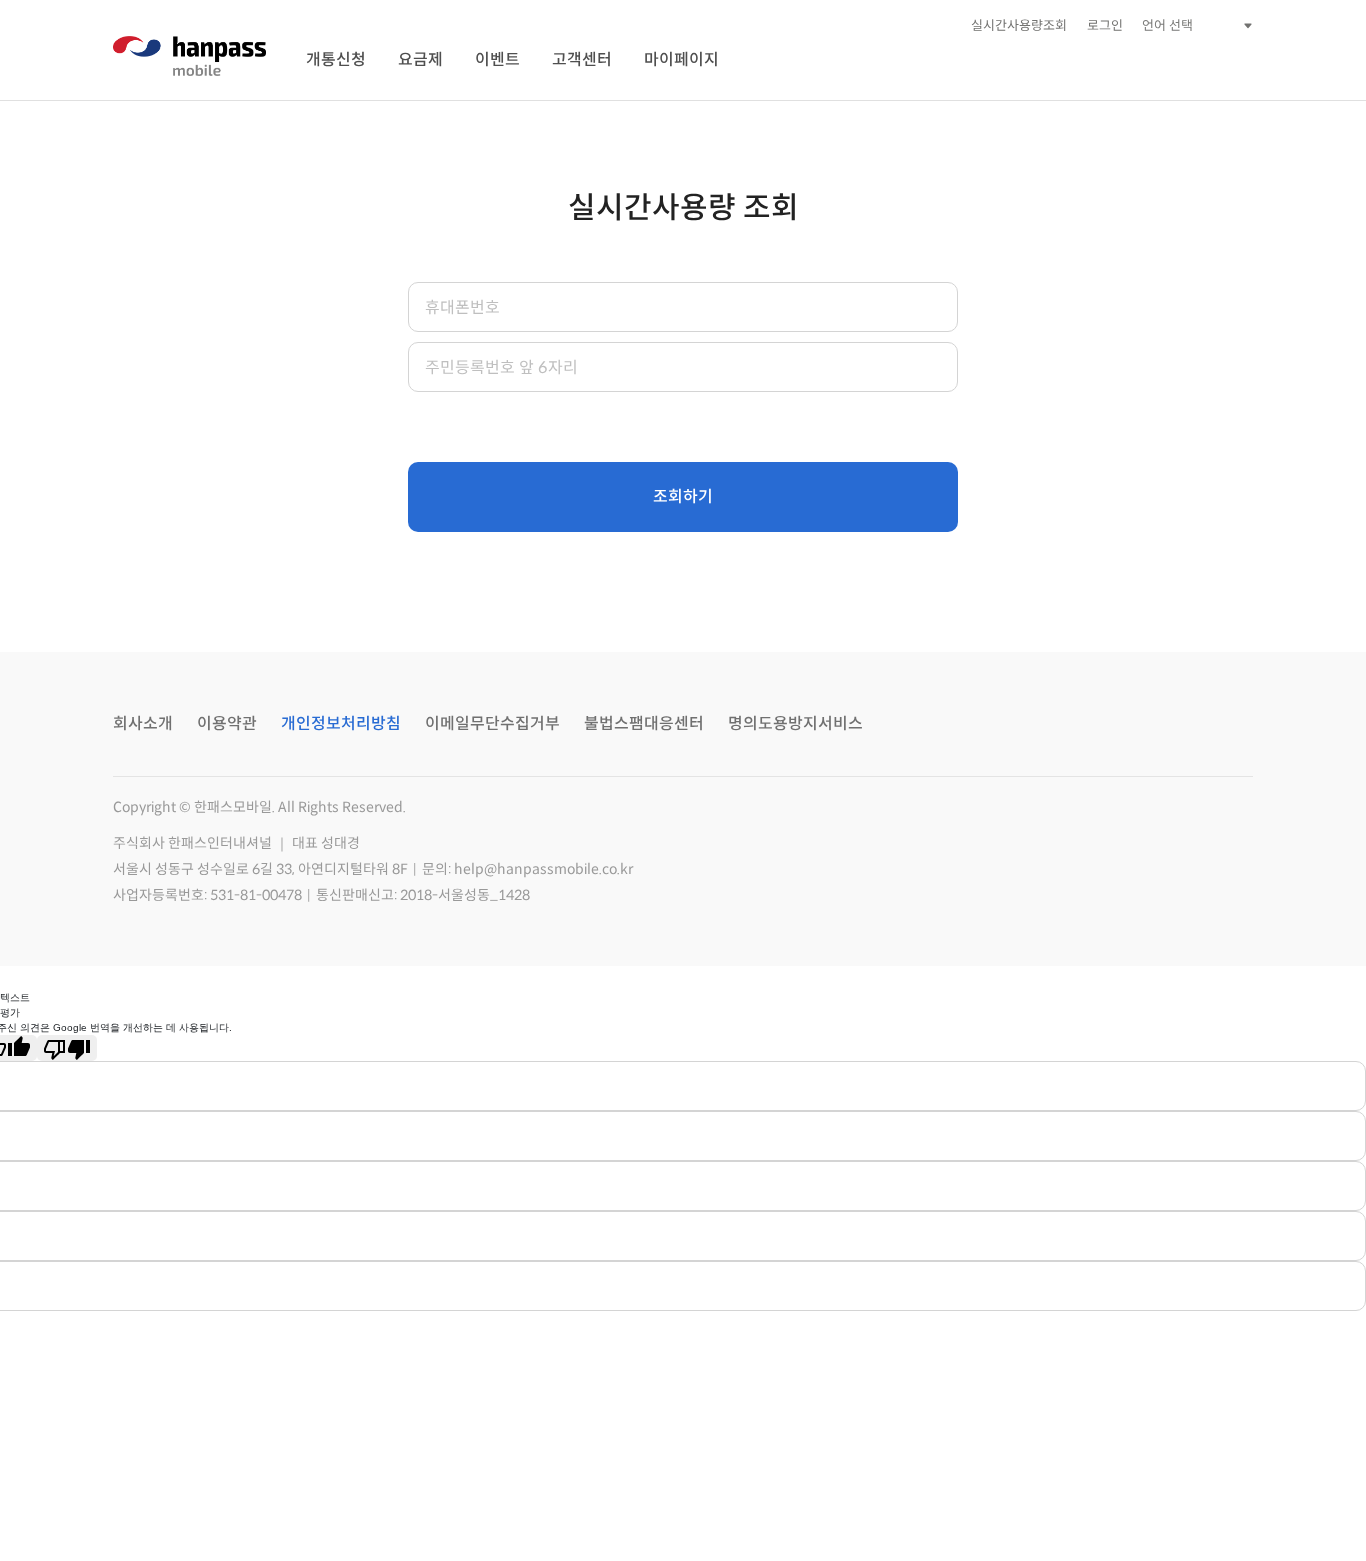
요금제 (420, 59)
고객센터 (582, 59)
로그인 (1105, 25)
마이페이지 (681, 59)
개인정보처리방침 (341, 723)
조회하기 (683, 496)
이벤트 (497, 59)
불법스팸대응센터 (644, 723)
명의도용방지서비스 (795, 723)
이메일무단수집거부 (492, 723)
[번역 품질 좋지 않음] (67, 1048)
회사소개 (143, 723)
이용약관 (227, 723)
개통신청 (336, 59)
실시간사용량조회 (1019, 25)
